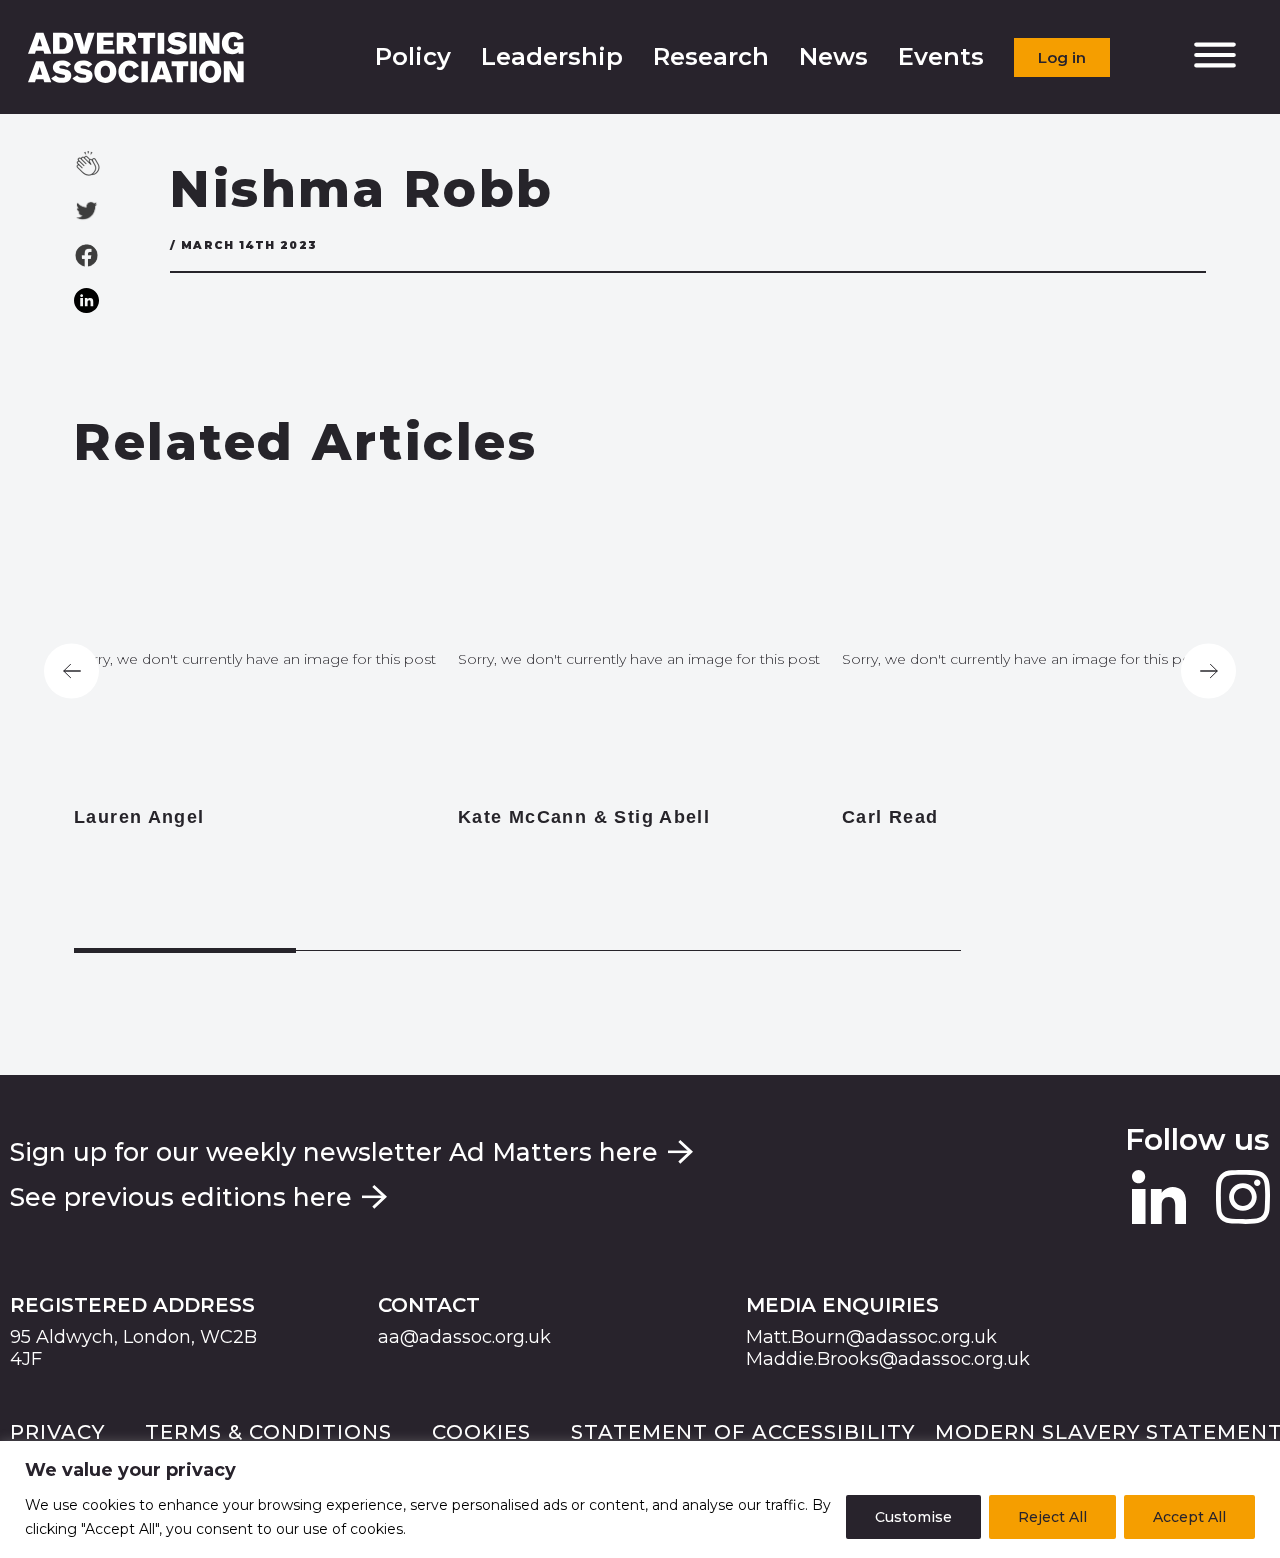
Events (941, 56)
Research (711, 56)
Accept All (1189, 1517)
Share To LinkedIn (86, 300)
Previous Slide (71, 671)
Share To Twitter (86, 210)
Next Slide (1208, 671)
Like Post (112, 163)
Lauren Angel (139, 817)
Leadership (552, 56)
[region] (640, 1499)
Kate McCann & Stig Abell (584, 817)
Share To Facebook (86, 255)
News (833, 56)
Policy (413, 56)
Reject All (1052, 1517)
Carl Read (890, 817)
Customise (913, 1517)
